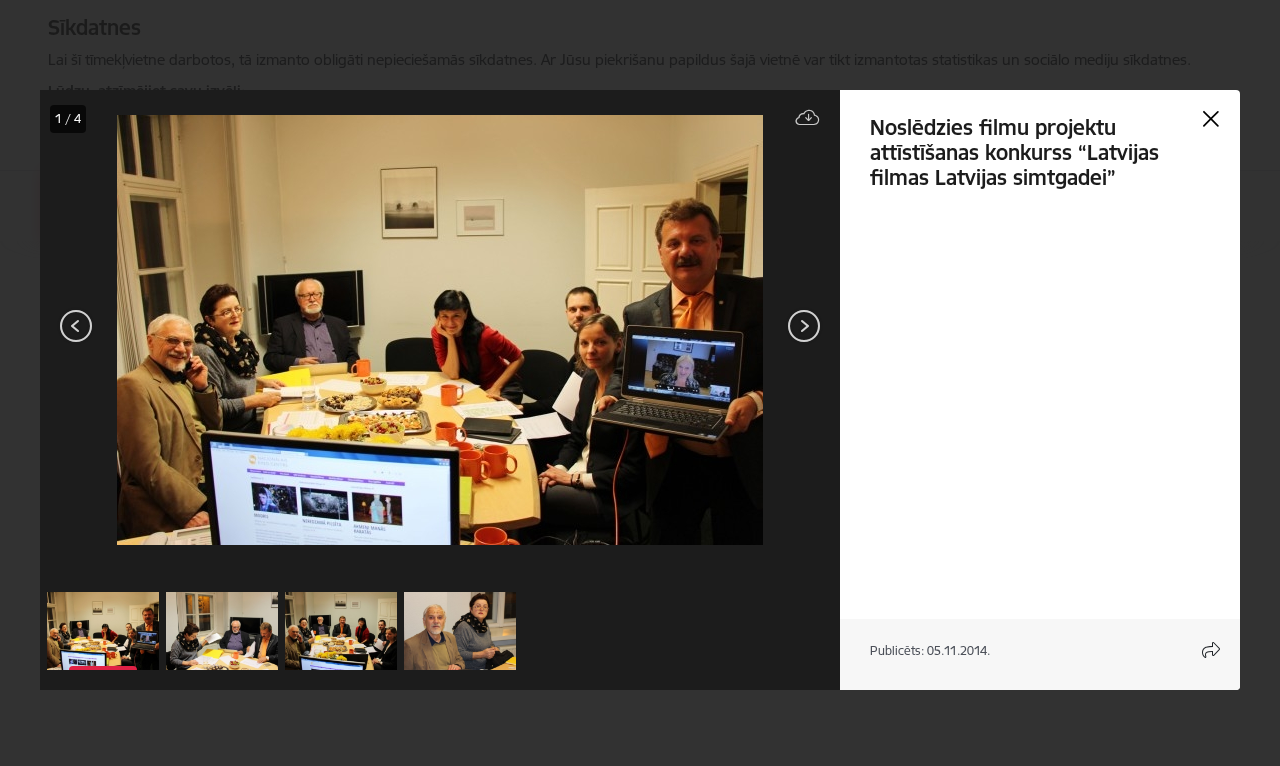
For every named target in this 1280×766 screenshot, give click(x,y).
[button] (103, 631)
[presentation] (160, 328)
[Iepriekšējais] (76, 326)
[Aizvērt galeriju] (1211, 119)
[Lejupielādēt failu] (808, 118)
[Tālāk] (804, 326)
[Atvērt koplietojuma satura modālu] (1211, 650)
